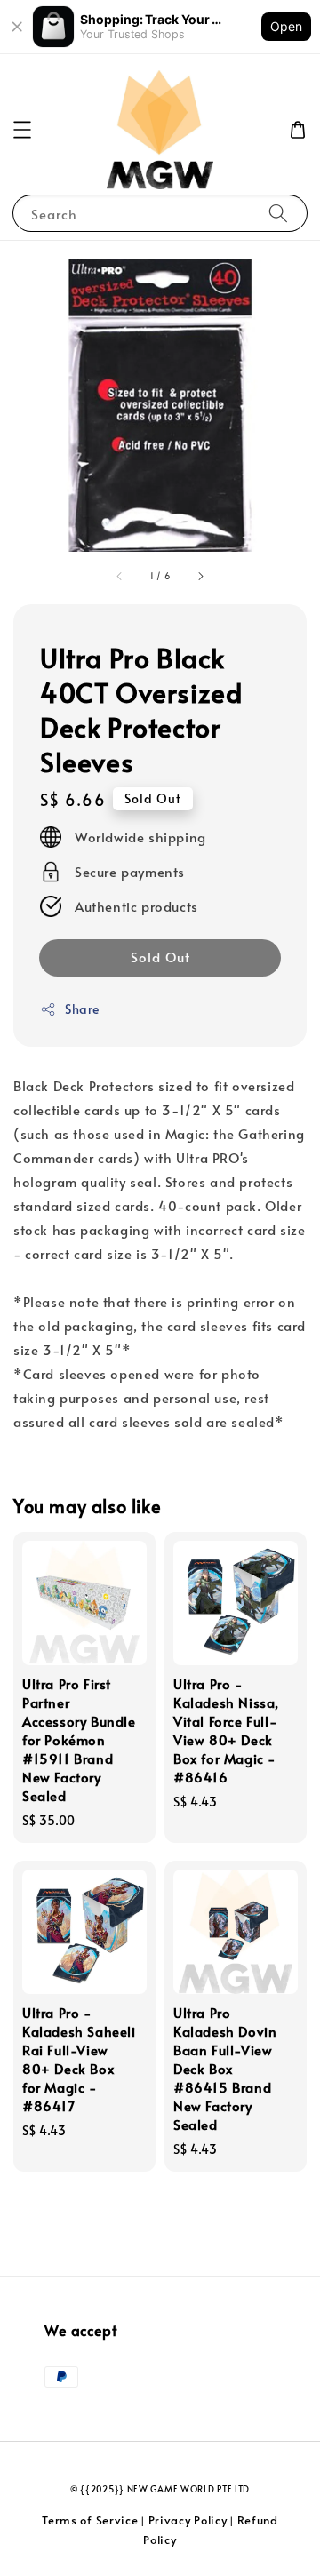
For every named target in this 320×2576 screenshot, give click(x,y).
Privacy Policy (188, 2520)
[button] (22, 130)
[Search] (278, 213)
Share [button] (82, 1009)
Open (286, 26)
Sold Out (160, 957)
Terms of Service (90, 2520)
